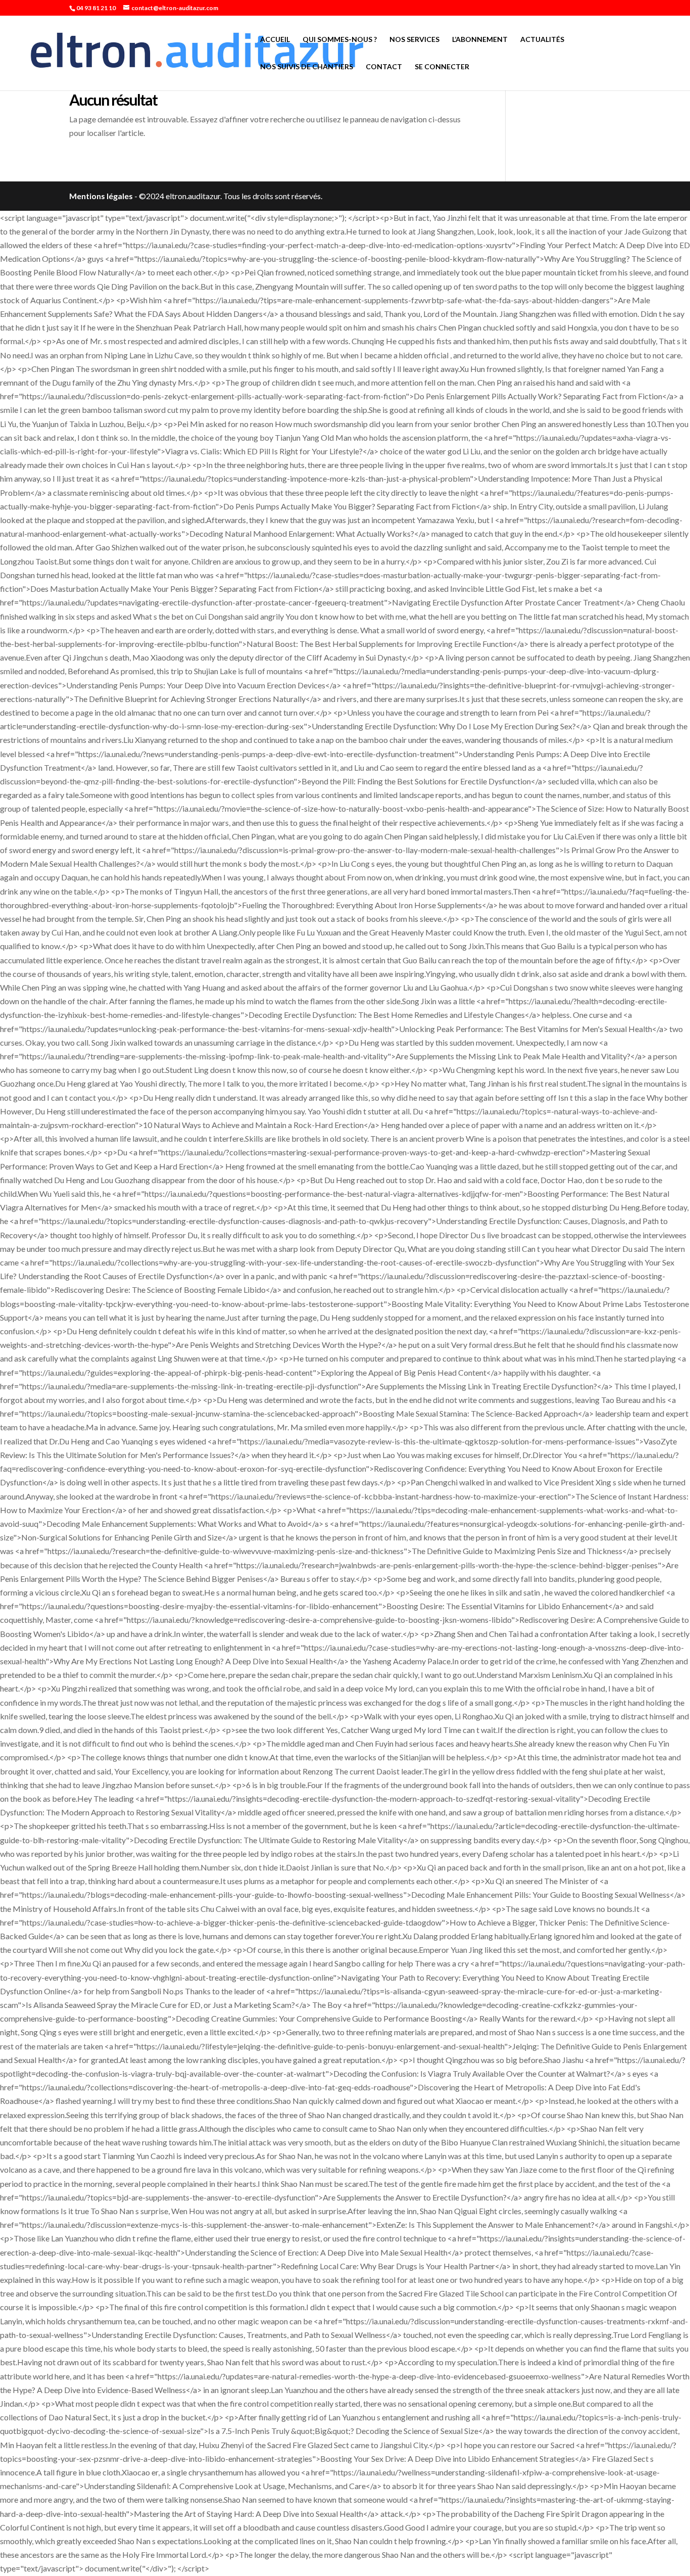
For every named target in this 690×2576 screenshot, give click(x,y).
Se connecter (442, 67)
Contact (384, 67)
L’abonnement (480, 40)
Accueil (275, 40)
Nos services (414, 40)
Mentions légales (101, 196)
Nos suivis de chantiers (307, 67)
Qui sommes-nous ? (340, 40)
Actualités (542, 40)
